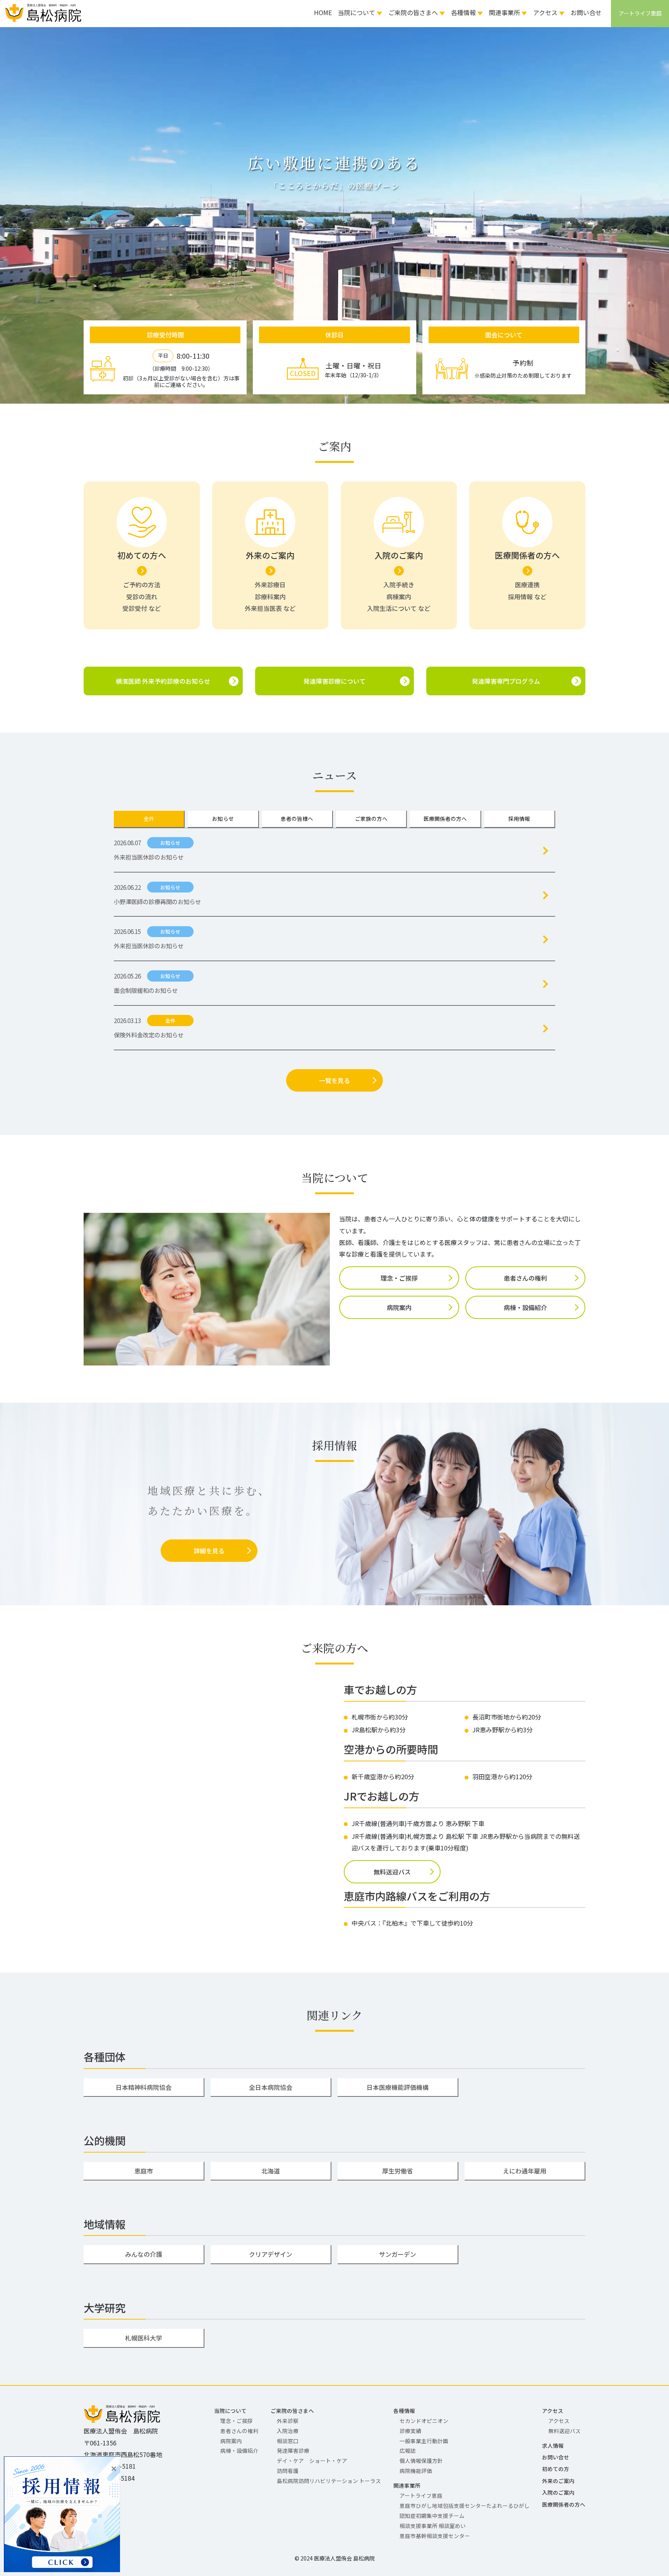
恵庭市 (144, 2171)
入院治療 (288, 2431)
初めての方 (556, 2469)
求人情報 (553, 2445)
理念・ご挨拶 (399, 1278)
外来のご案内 (558, 2481)
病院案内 (399, 1307)
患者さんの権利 (525, 1278)
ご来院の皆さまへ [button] (413, 12)
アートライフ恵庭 (421, 2495)
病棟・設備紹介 (525, 1307)
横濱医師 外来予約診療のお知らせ (163, 681)
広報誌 (408, 2450)
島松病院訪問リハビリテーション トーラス (329, 2481)
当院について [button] (357, 12)
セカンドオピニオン (424, 2421)
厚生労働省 (398, 2171)
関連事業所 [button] (504, 12)
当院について (230, 2411)
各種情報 (404, 2411)
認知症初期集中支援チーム (432, 2516)
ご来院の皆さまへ (292, 2411)
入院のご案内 (558, 2492)
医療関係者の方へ (564, 2504)
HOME (323, 12)
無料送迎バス (392, 1872)
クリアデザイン (271, 2254)
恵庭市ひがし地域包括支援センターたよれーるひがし (465, 2505)
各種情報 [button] (463, 12)
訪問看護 (288, 2471)
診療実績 (410, 2431)
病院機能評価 (416, 2471)
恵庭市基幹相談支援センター (435, 2536)
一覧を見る (334, 1080)
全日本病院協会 (271, 2087)
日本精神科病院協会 (144, 2087)
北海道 (271, 2171)
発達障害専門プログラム (506, 681)
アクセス (553, 2411)
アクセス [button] (545, 12)
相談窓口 (288, 2441)
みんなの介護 (144, 2254)
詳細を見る (209, 1551)
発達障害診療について (334, 681)
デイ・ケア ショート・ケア (312, 2461)
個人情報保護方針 (421, 2461)
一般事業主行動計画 (424, 2441)
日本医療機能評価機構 (398, 2087)
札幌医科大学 (144, 2338)
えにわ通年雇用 (525, 2171)
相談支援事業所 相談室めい (433, 2526)
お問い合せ (586, 12)
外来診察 (288, 2421)
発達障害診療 (293, 2450)
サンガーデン (398, 2254)
